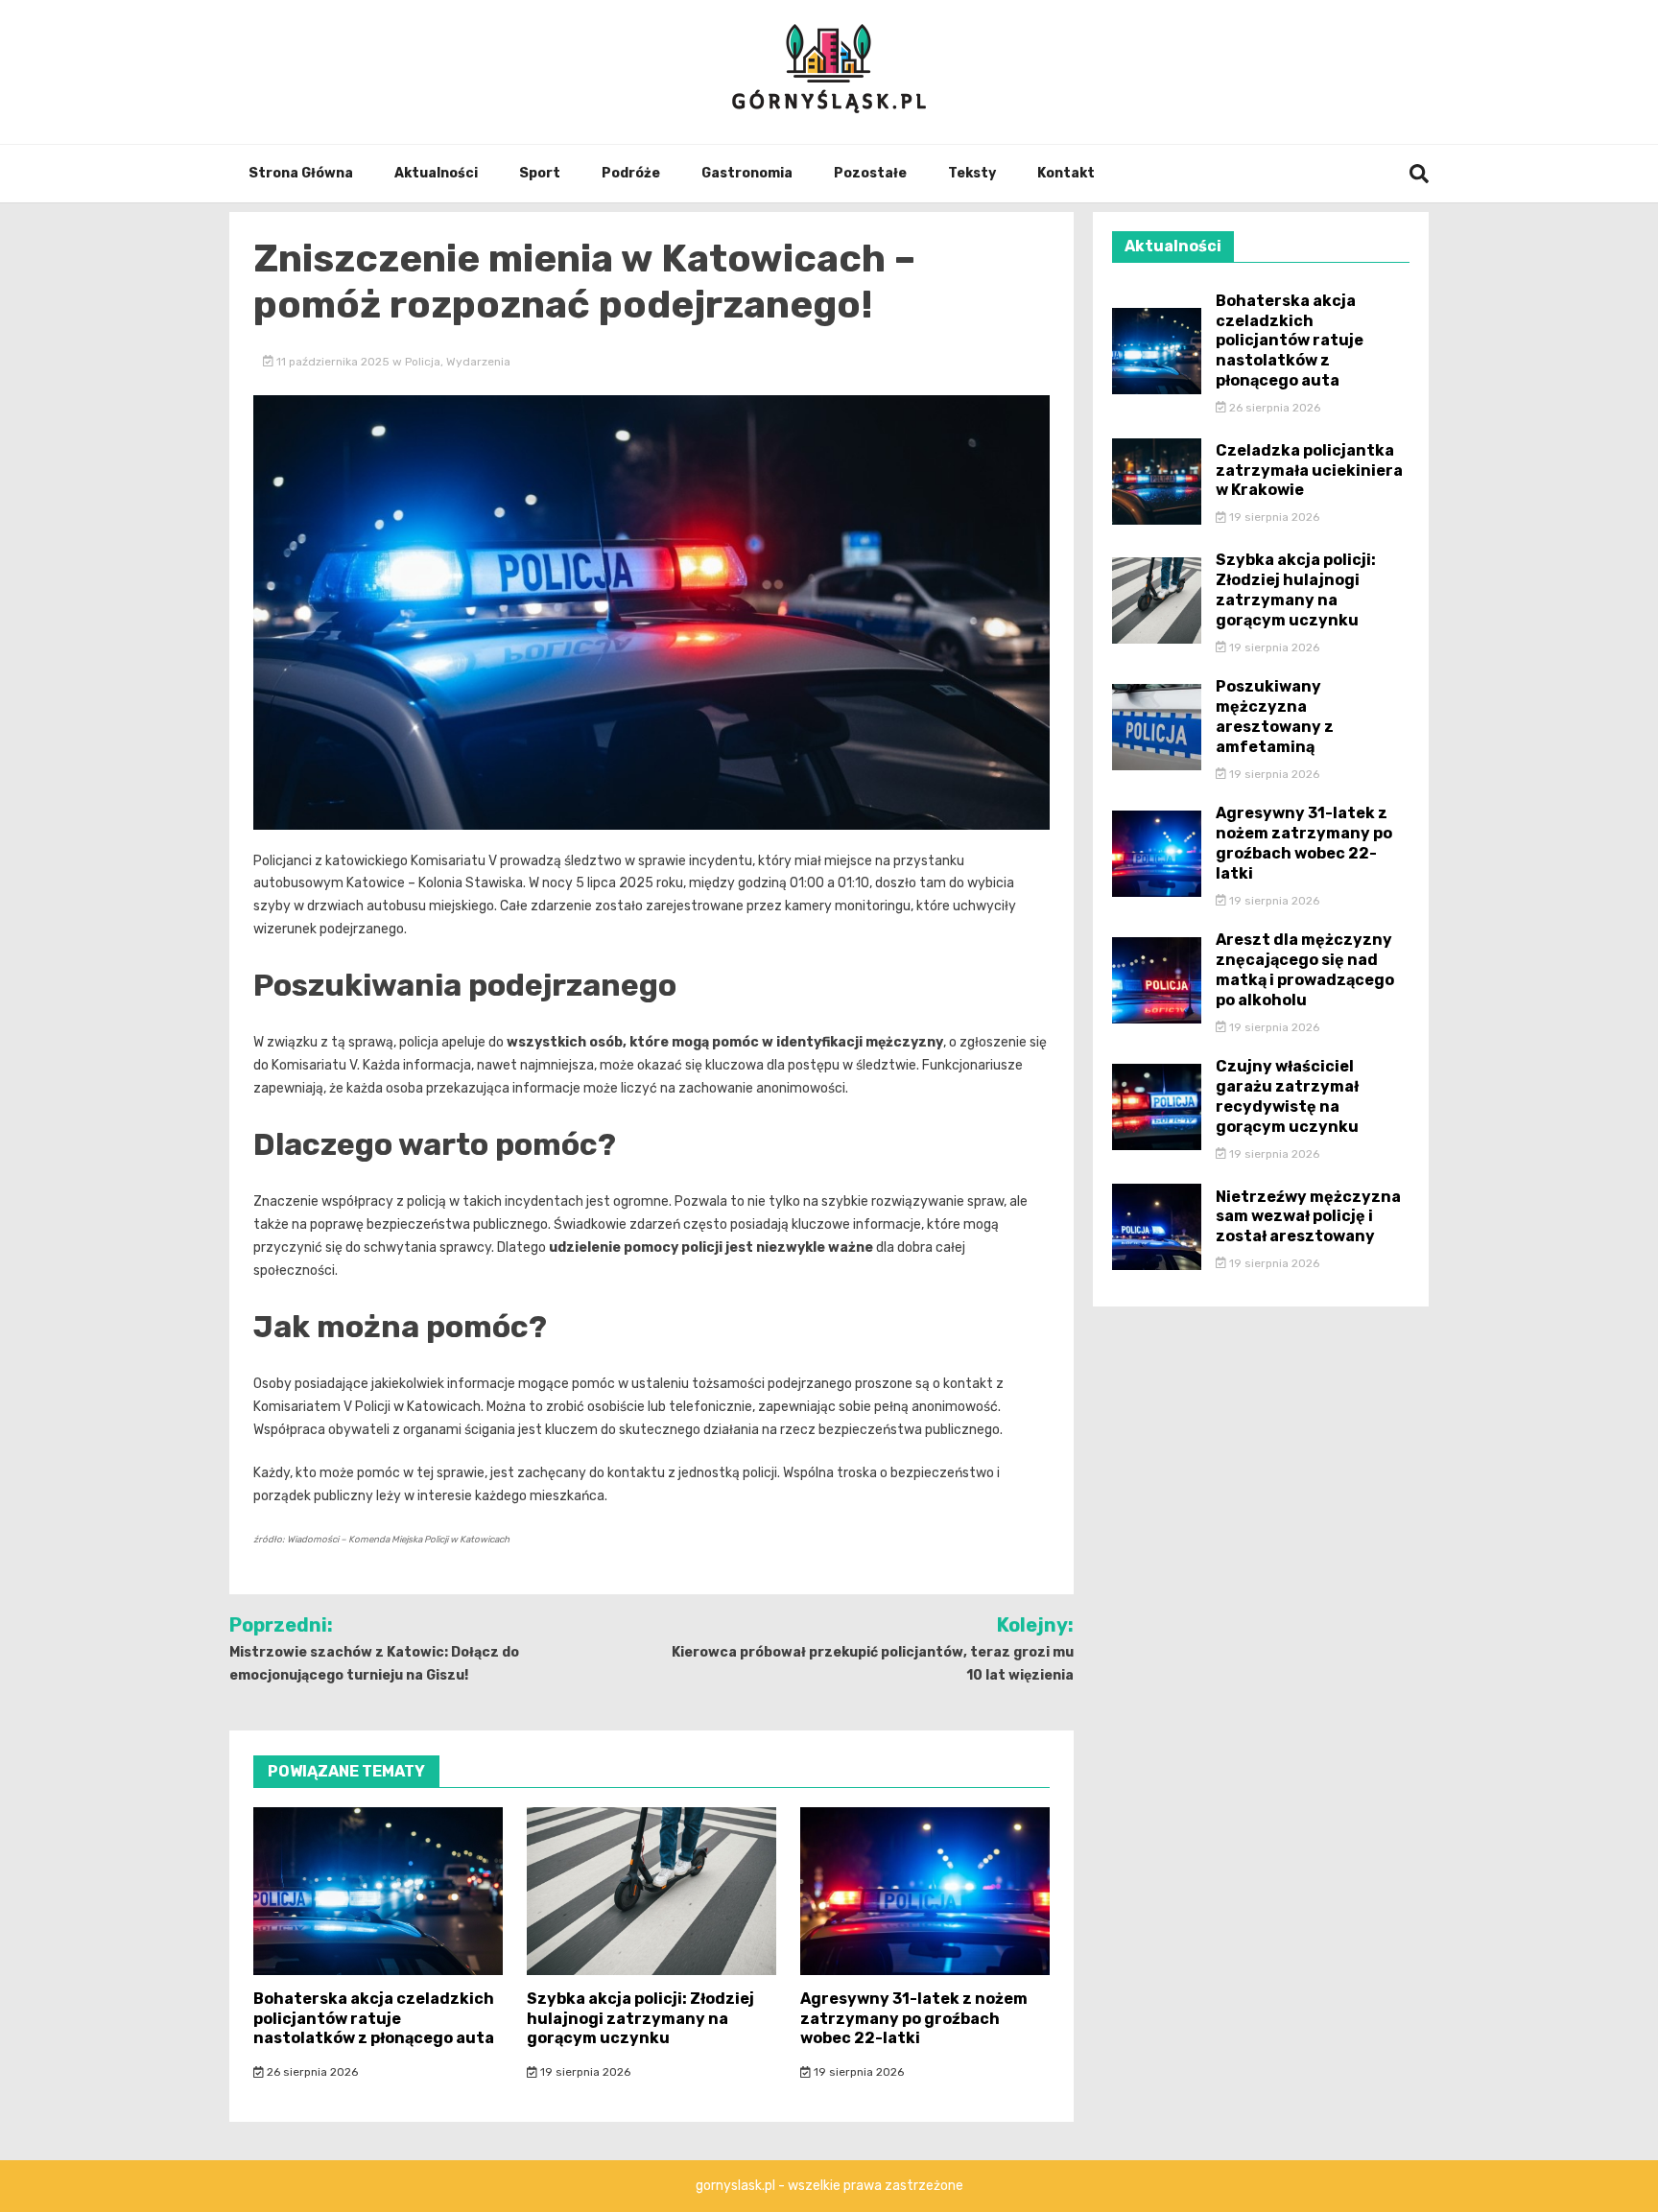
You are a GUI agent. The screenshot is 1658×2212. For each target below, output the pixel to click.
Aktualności (436, 173)
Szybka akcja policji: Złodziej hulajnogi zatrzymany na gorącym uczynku (640, 2019)
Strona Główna (301, 173)
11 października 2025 (333, 362)
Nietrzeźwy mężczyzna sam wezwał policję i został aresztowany (1308, 1217)
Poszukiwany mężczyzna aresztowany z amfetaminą (1275, 716)
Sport (540, 173)
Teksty (972, 173)
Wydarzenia (478, 362)
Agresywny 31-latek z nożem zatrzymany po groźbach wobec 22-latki (914, 2019)
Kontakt (1066, 173)
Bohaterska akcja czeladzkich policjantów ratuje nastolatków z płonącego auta (374, 2019)
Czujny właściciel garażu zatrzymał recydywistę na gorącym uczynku (1287, 1096)
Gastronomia (747, 173)
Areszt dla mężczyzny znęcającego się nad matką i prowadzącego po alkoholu (1305, 969)
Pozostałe (870, 173)
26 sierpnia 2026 (311, 2072)
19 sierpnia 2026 (584, 2072)
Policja (423, 362)
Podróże (631, 173)
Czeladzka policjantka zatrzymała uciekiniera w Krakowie (1309, 471)
